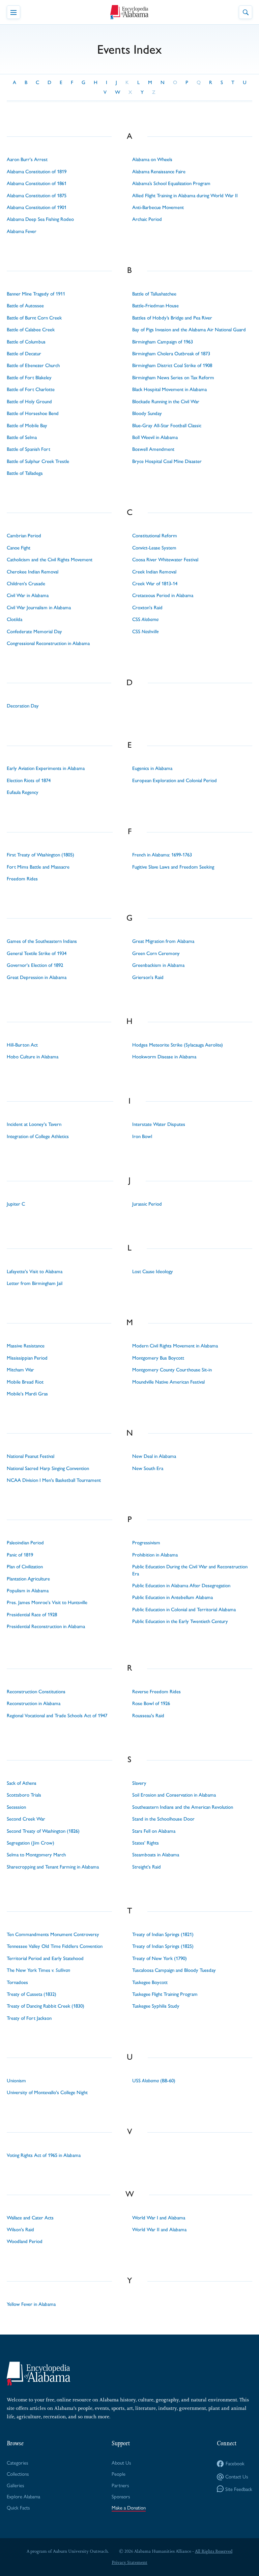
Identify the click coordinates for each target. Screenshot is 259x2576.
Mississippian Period (27, 1358)
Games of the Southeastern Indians (42, 941)
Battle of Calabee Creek (31, 330)
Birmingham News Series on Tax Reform (173, 378)
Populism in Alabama (28, 1591)
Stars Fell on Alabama (154, 1831)
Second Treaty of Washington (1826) (43, 1831)
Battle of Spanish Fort (28, 449)
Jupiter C (16, 1204)
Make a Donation (129, 2507)
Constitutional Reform (155, 536)
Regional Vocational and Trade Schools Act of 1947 (57, 1716)
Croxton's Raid (147, 608)
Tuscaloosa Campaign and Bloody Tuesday (174, 1970)
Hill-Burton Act (22, 1045)
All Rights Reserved (214, 2551)
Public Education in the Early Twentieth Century (180, 1621)
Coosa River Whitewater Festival (165, 560)
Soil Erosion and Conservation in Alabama (174, 1795)
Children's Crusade (26, 584)
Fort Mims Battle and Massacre (38, 867)
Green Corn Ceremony (156, 953)
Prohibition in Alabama (155, 1555)
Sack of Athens (22, 1783)
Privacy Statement (129, 2562)
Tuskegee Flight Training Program (165, 1994)
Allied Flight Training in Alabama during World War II (185, 196)
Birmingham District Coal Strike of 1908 (172, 365)
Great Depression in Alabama (37, 977)
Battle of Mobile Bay (27, 426)
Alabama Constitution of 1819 (37, 172)
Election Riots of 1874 (29, 780)
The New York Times (38, 1970)
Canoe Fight (19, 548)
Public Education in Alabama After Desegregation (181, 1586)
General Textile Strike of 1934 (37, 953)
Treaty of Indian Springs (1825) (163, 1946)
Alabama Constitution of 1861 (37, 183)
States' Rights (146, 1843)
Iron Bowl (142, 1136)
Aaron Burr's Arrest (27, 159)
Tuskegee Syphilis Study (156, 2006)
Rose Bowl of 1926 (151, 1703)
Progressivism (146, 1543)
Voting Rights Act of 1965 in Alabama (44, 2155)
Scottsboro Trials (24, 1795)
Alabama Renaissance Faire (159, 172)
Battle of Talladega (25, 473)
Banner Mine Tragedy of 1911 (36, 294)
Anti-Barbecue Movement (158, 207)
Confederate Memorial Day (34, 632)
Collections (18, 2474)
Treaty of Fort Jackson (29, 2018)
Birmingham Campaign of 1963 (163, 342)
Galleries (15, 2485)
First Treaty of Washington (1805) (40, 855)
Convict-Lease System (154, 548)
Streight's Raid (147, 1867)
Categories (17, 2462)
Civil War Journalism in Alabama (39, 608)
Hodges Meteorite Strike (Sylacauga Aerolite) (178, 1045)
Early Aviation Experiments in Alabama (46, 768)
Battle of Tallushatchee (154, 294)
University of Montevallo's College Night (47, 2092)
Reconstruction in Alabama (34, 1703)
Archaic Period (147, 219)
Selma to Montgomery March (36, 1855)
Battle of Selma (22, 437)
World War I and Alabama (159, 2218)
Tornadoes (17, 1982)
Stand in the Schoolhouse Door (163, 1819)
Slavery (139, 1783)
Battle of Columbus (26, 342)
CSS (145, 619)
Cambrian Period (24, 536)
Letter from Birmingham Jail (35, 1283)
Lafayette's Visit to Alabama (35, 1271)
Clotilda (15, 619)
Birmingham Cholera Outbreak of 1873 (171, 354)
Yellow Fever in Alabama (31, 2304)
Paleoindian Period (25, 1543)
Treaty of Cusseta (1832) (32, 1994)
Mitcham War (20, 1370)
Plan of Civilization (25, 1567)
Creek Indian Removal (154, 572)
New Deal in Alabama (154, 1456)
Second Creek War (26, 1819)
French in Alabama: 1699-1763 (162, 855)
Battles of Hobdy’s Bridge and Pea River (172, 318)
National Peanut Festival (31, 1456)
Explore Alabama (23, 2496)
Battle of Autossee (25, 306)
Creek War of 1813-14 (155, 584)
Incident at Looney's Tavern (34, 1124)
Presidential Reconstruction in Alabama (46, 1626)
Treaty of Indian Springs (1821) (163, 1934)
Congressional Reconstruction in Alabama (48, 643)
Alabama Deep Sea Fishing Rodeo (40, 219)
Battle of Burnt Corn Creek (34, 318)
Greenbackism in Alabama (158, 965)
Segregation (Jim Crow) (31, 1843)
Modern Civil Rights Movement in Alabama (175, 1346)
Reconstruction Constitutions (36, 1692)
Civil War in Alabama (28, 595)
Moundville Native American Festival (168, 1382)
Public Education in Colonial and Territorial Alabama (184, 1609)
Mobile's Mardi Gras (27, 1394)
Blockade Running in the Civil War (166, 402)
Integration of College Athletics (38, 1136)
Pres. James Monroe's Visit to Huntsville (47, 1602)
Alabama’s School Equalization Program (171, 183)
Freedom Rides (22, 879)
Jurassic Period (147, 1204)
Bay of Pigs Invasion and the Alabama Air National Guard (189, 330)
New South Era (148, 1468)
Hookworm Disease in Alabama (164, 1057)
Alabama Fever (22, 231)
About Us (121, 2462)
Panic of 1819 (20, 1555)
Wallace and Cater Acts (30, 2218)
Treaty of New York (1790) (160, 1958)
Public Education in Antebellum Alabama (172, 1597)
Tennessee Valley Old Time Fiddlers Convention (55, 1946)
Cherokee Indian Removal (33, 572)
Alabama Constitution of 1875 (37, 196)
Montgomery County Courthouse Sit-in (172, 1370)
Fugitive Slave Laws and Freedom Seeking (173, 867)
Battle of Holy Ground (29, 402)
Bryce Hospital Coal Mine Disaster (167, 461)
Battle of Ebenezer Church (33, 365)
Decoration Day (23, 706)
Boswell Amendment (153, 449)
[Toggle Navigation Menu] (13, 12)
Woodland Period (25, 2241)
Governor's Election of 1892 (35, 965)
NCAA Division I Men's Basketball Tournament (54, 1480)
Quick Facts (18, 2507)
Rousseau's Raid (148, 1716)
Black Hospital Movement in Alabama (169, 389)
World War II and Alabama (159, 2230)
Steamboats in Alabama (156, 1855)
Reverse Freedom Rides (156, 1692)
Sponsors (121, 2496)
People (119, 2474)
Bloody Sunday (147, 413)
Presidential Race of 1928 (32, 1615)
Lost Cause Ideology (153, 1271)
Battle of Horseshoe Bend (33, 413)
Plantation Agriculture (28, 1579)
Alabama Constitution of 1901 (37, 207)
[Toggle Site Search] (246, 12)
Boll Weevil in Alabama (155, 437)
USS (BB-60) (154, 2081)
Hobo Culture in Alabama (33, 1057)
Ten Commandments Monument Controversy (53, 1934)
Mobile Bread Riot (25, 1382)
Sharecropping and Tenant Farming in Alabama (53, 1867)
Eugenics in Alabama (152, 768)
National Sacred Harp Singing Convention (48, 1468)
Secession (16, 1807)
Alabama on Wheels (152, 159)
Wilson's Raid (20, 2230)
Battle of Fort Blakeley (29, 378)
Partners (120, 2485)
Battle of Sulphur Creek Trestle (38, 461)
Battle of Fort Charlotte (31, 389)
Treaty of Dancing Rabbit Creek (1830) (46, 2006)
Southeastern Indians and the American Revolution (183, 1807)
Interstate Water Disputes (159, 1124)
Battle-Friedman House (155, 306)
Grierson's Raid (148, 977)
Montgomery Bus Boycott (158, 1358)
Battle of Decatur (24, 354)
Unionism (16, 2081)
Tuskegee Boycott (150, 1982)
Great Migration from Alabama (163, 941)
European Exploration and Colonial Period (175, 780)
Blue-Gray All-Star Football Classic (167, 426)
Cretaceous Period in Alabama (163, 595)
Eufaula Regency (23, 792)
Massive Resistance (26, 1346)
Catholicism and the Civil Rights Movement (50, 560)
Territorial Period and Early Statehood (45, 1958)
